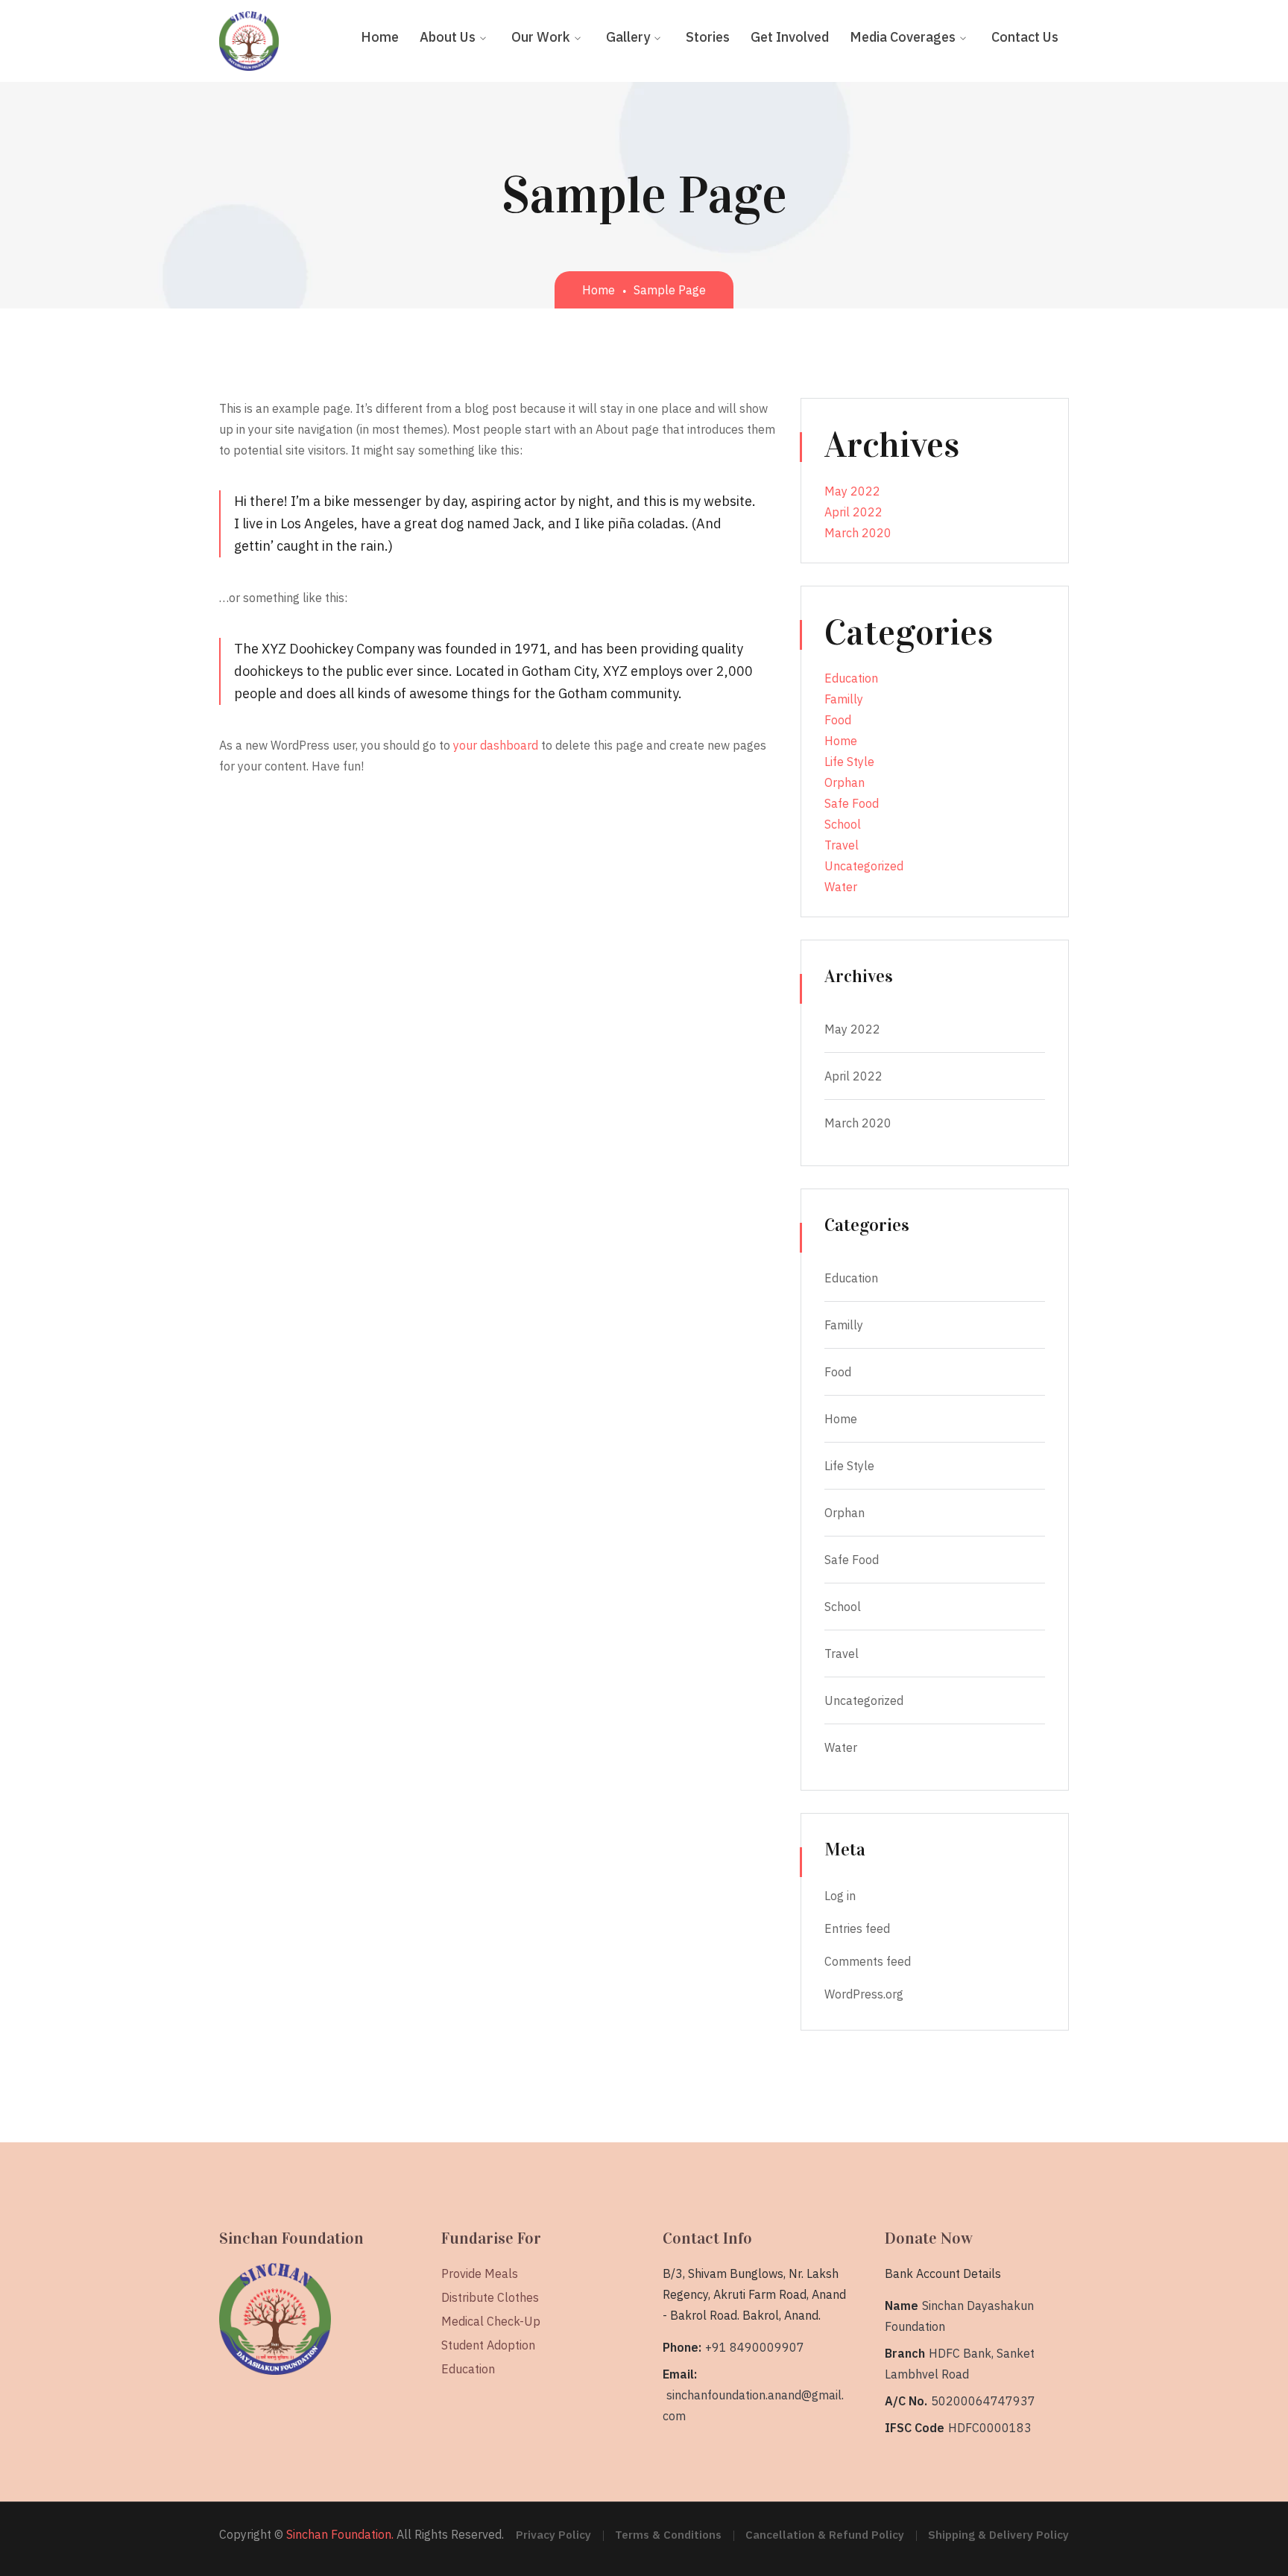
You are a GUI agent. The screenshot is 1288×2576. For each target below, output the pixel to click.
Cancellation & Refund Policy (825, 2535)
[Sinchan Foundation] (249, 39)
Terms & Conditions (668, 2535)
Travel (842, 845)
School (843, 824)
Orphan (845, 782)
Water (841, 887)
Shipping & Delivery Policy (998, 2535)
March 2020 (858, 533)
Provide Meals (480, 2273)
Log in (840, 1896)
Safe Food (852, 803)
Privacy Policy (553, 2535)
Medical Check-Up (491, 2321)
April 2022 (853, 512)
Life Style (849, 762)
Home (599, 290)
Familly (844, 699)
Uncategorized (864, 866)
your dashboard (496, 745)
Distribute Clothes (490, 2297)
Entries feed (857, 1928)
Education (851, 678)
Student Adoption (488, 2345)
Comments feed (868, 1961)
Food (838, 720)
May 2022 (852, 491)
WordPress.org (864, 1994)
